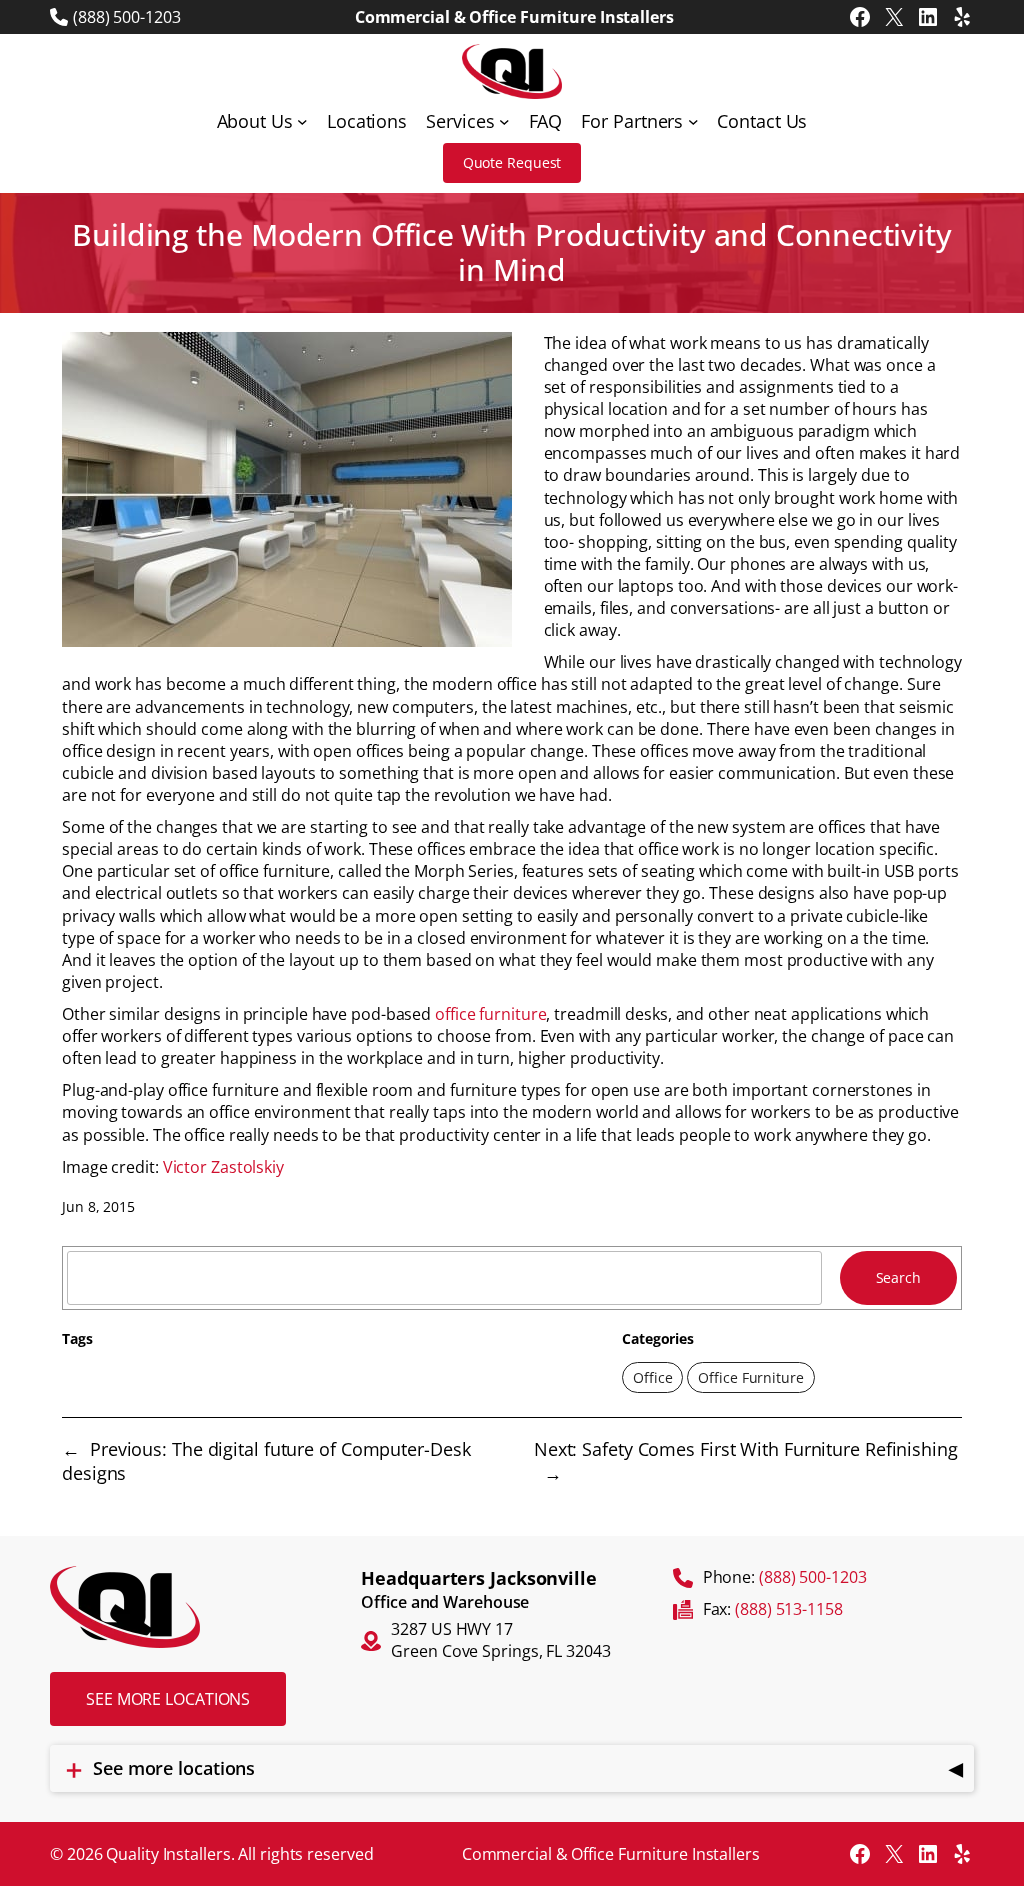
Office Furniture (750, 1377)
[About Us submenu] (302, 121)
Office (652, 1377)
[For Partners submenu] (693, 121)
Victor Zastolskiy (223, 1167)
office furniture (490, 1014)
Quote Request (512, 162)
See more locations (168, 1699)
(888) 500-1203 (127, 17)
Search (898, 1277)
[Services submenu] (504, 121)
